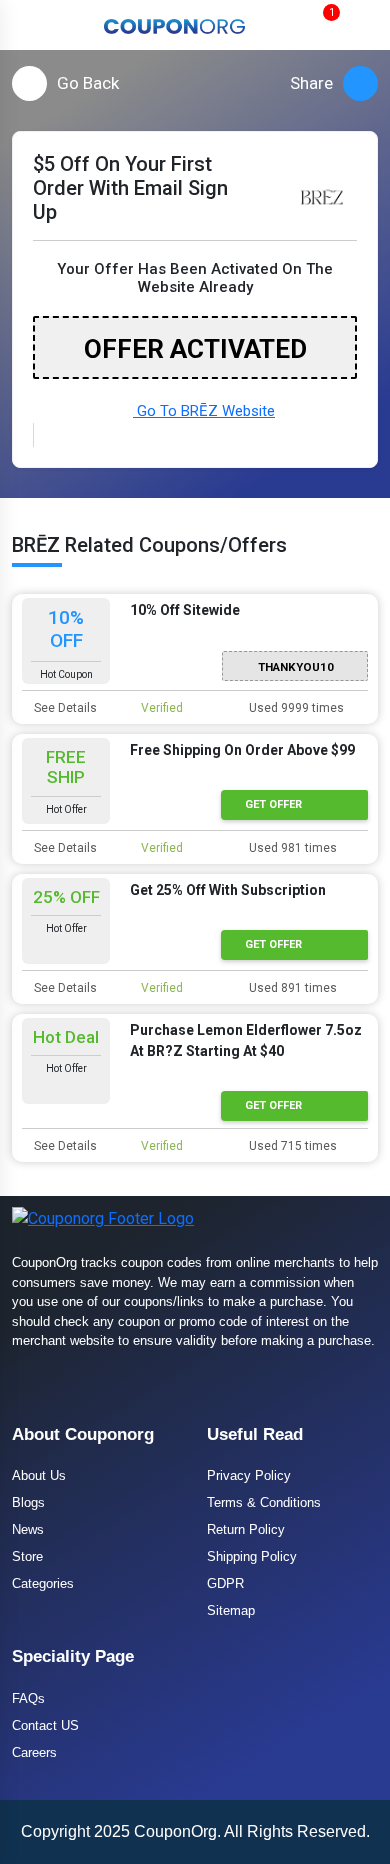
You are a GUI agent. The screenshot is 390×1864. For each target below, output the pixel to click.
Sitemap (231, 1610)
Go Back (88, 83)
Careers (34, 1752)
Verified (160, 708)
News (28, 1529)
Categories (43, 1583)
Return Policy (246, 1529)
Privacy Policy (249, 1475)
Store (27, 1556)
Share (311, 83)
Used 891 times (291, 988)
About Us (39, 1475)
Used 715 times (291, 1146)
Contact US (45, 1725)
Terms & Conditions (264, 1502)
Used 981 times (291, 848)
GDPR (225, 1583)
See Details (64, 708)
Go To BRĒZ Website (204, 411)
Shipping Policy (252, 1556)
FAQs (28, 1698)
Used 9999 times (295, 708)
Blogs (28, 1502)
